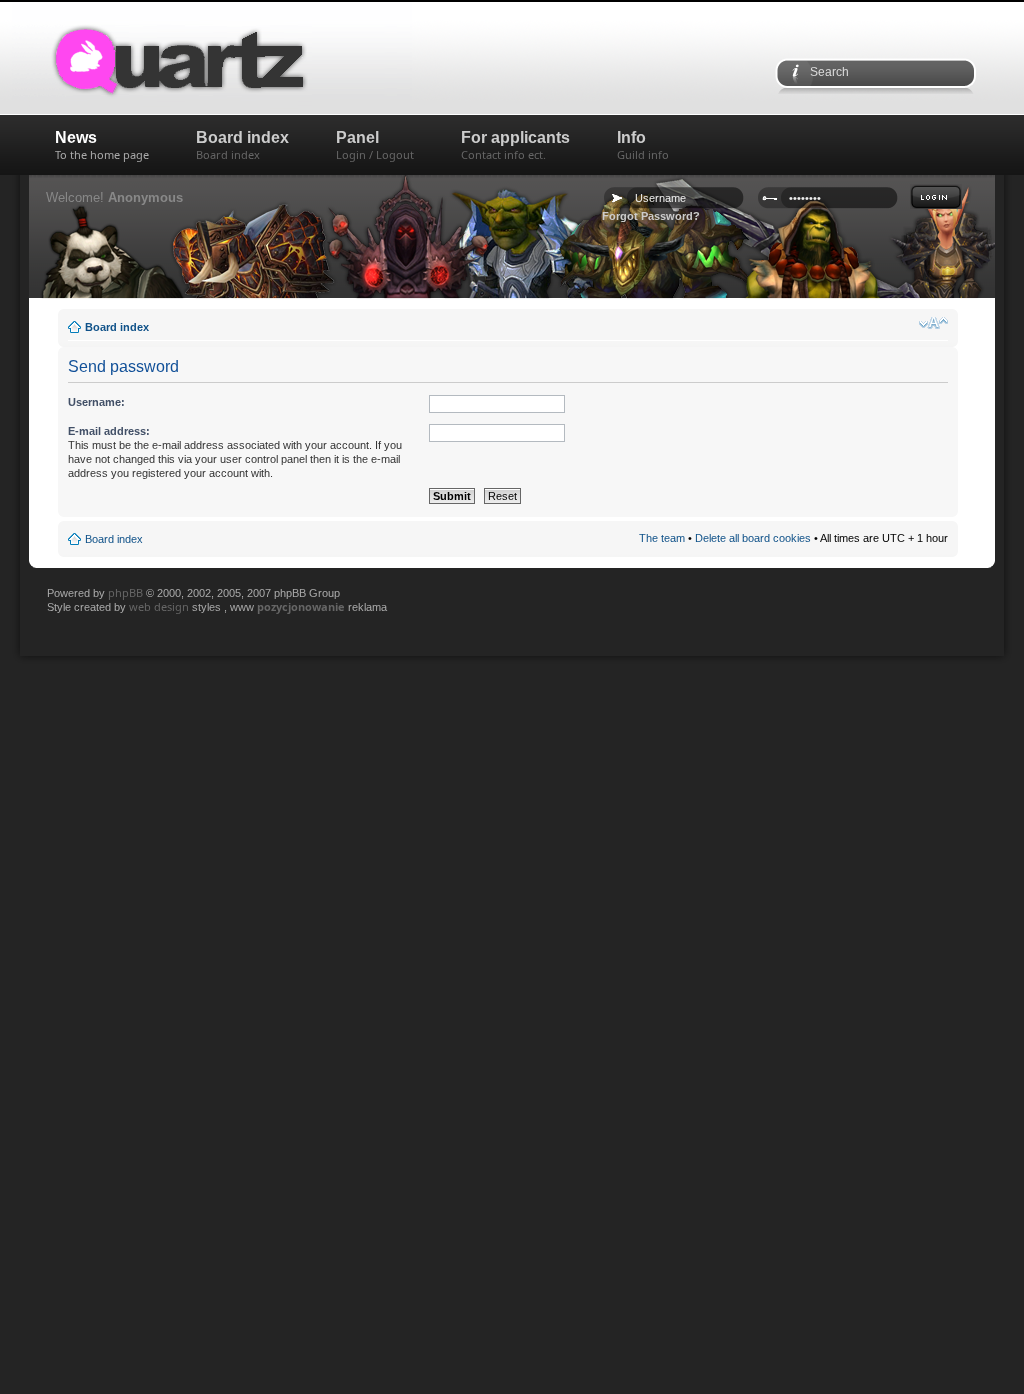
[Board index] (247, 58)
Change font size (933, 323)
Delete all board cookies (753, 538)
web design (160, 606)
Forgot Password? (651, 216)
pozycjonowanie (301, 606)
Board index (242, 145)
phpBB (125, 592)
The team (662, 538)
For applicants (515, 145)
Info (643, 145)
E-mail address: (109, 431)
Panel (375, 145)
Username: (96, 402)
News (102, 145)
